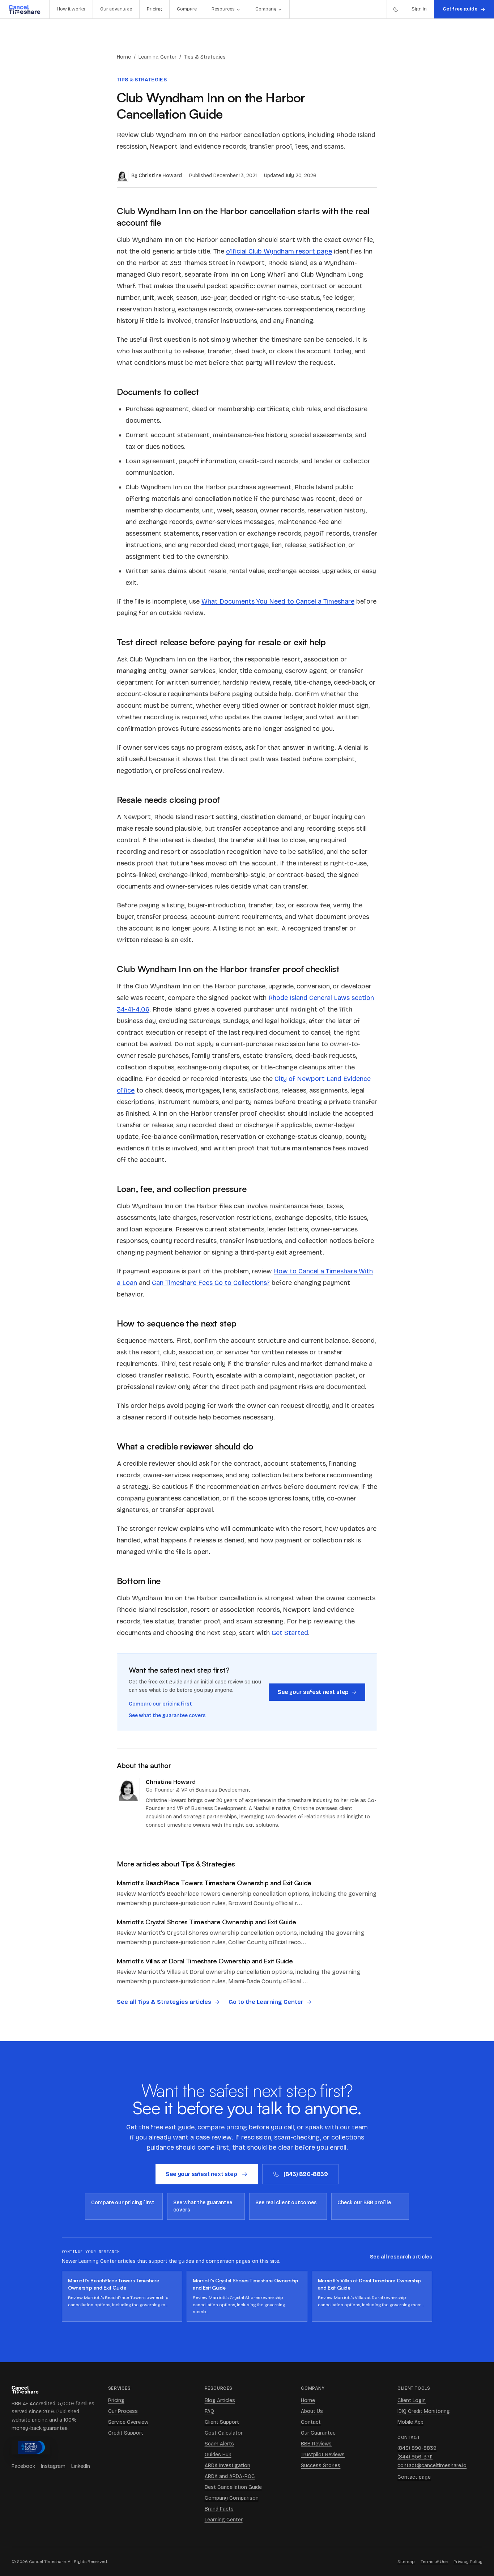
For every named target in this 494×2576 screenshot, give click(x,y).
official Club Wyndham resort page (279, 251)
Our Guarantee (318, 2433)
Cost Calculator (224, 2433)
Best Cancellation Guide (233, 2487)
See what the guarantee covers (167, 1715)
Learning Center (157, 57)
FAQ (209, 2411)
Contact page (414, 2477)
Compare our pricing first (160, 1704)
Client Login (412, 2400)
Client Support (222, 2422)
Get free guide (460, 9)
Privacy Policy (468, 2562)
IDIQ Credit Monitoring (424, 2411)
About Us (312, 2411)
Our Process (123, 2411)
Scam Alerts (219, 2444)
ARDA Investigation (227, 2466)
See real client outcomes (286, 2203)
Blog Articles (220, 2400)
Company (266, 9)
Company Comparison (232, 2498)
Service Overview (128, 2422)
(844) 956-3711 (415, 2457)
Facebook (23, 2466)
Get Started (290, 1633)
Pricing (154, 9)
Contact (311, 2422)
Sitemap (406, 2562)
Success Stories (321, 2466)
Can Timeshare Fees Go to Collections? (211, 1283)
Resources (223, 9)
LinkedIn (81, 2466)
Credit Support (126, 2433)
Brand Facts (219, 2509)
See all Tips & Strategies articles (164, 2002)
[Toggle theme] (395, 9)
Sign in (419, 9)
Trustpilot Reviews (323, 2455)
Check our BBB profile (364, 2203)
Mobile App (410, 2422)
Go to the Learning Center (266, 2002)
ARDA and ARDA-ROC (230, 2476)
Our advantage (116, 9)
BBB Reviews (316, 2444)
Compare (187, 9)
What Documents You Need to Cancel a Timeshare (278, 601)
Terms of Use (434, 2562)
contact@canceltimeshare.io (432, 2466)
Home (124, 57)
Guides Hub (218, 2455)
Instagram (53, 2466)
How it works (71, 9)
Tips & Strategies (205, 57)
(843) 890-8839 (306, 2174)
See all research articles (401, 2257)
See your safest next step (313, 1692)
